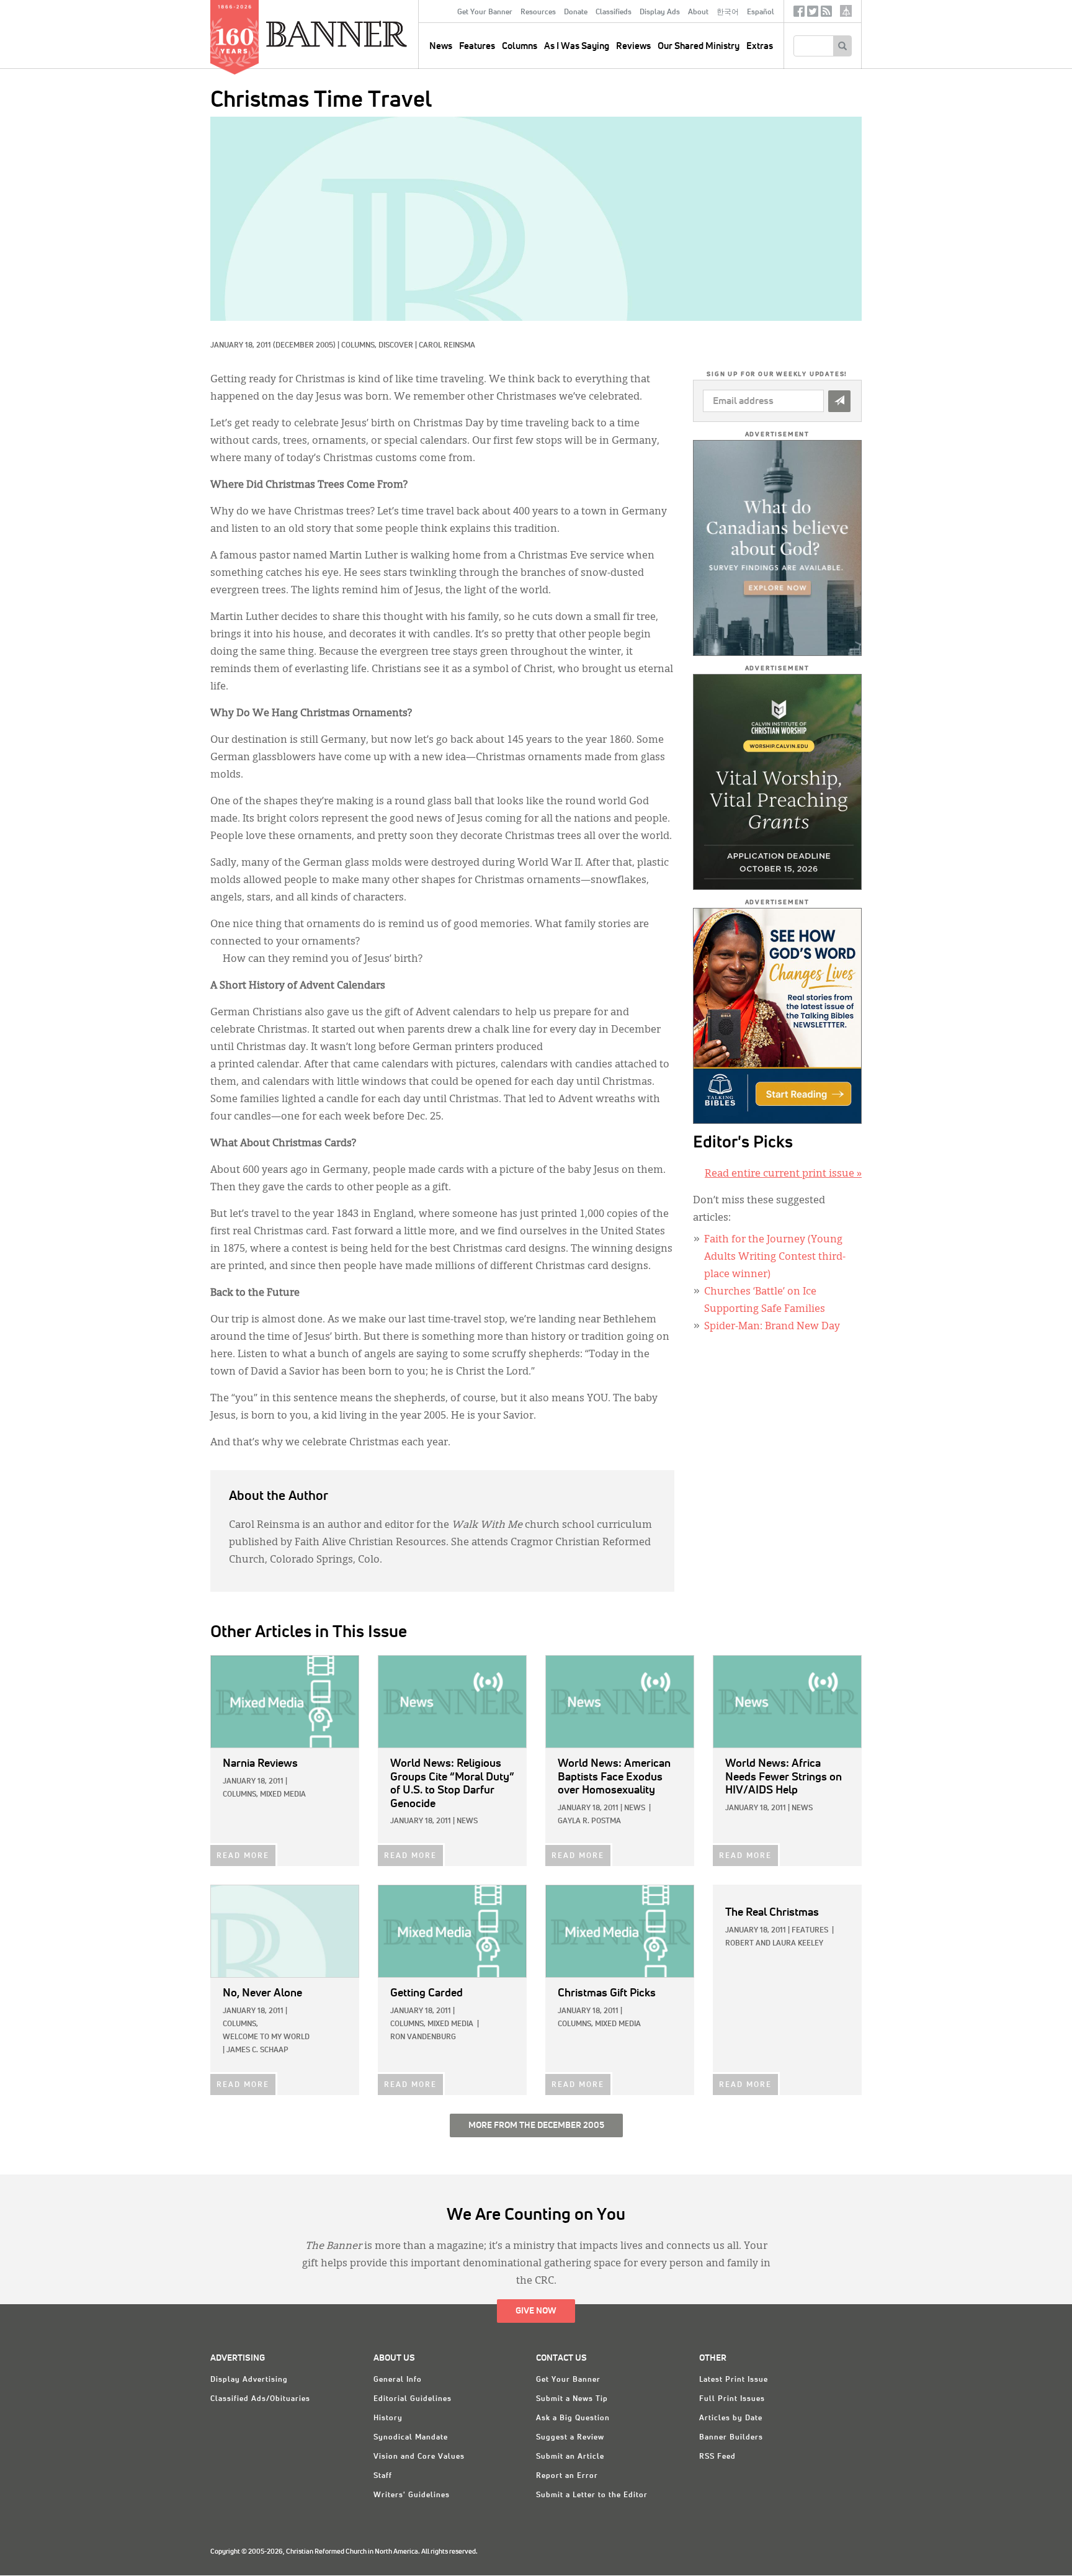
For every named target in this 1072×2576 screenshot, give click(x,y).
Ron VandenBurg (423, 2037)
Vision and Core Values (419, 2457)
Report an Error (567, 2476)
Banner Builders (731, 2438)
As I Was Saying (577, 46)
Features (477, 46)
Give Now (536, 2311)
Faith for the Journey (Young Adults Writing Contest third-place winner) (775, 1257)
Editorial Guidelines (413, 2399)
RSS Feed (717, 2457)
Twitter (813, 14)
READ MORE (243, 1856)
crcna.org (846, 11)
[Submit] (839, 401)
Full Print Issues (732, 2399)
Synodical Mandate (411, 2438)
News (467, 1821)
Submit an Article (570, 2457)
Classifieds (614, 12)
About (698, 12)
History (388, 2418)
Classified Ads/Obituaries (260, 2399)
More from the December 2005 (536, 2125)
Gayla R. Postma (589, 1821)
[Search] (842, 46)
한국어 (728, 12)
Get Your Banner (485, 12)
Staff (383, 2476)
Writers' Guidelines (412, 2495)
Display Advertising (249, 2380)
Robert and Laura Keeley (774, 1944)
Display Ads (660, 12)
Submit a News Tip (572, 2399)
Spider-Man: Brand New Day (772, 1327)
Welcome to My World (266, 2037)
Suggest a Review (570, 2438)
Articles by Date (731, 2418)
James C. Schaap (257, 2050)
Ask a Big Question (573, 2418)
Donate (576, 12)
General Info (398, 2380)
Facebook (799, 14)
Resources (538, 12)
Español (761, 12)
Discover (396, 346)
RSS (826, 14)
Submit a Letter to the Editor (592, 2495)
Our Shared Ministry (699, 46)
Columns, (360, 346)
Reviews (633, 46)
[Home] (365, 34)
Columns (520, 46)
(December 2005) (304, 346)
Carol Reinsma (447, 346)
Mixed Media (283, 1795)
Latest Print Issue (734, 2380)
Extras (760, 46)
